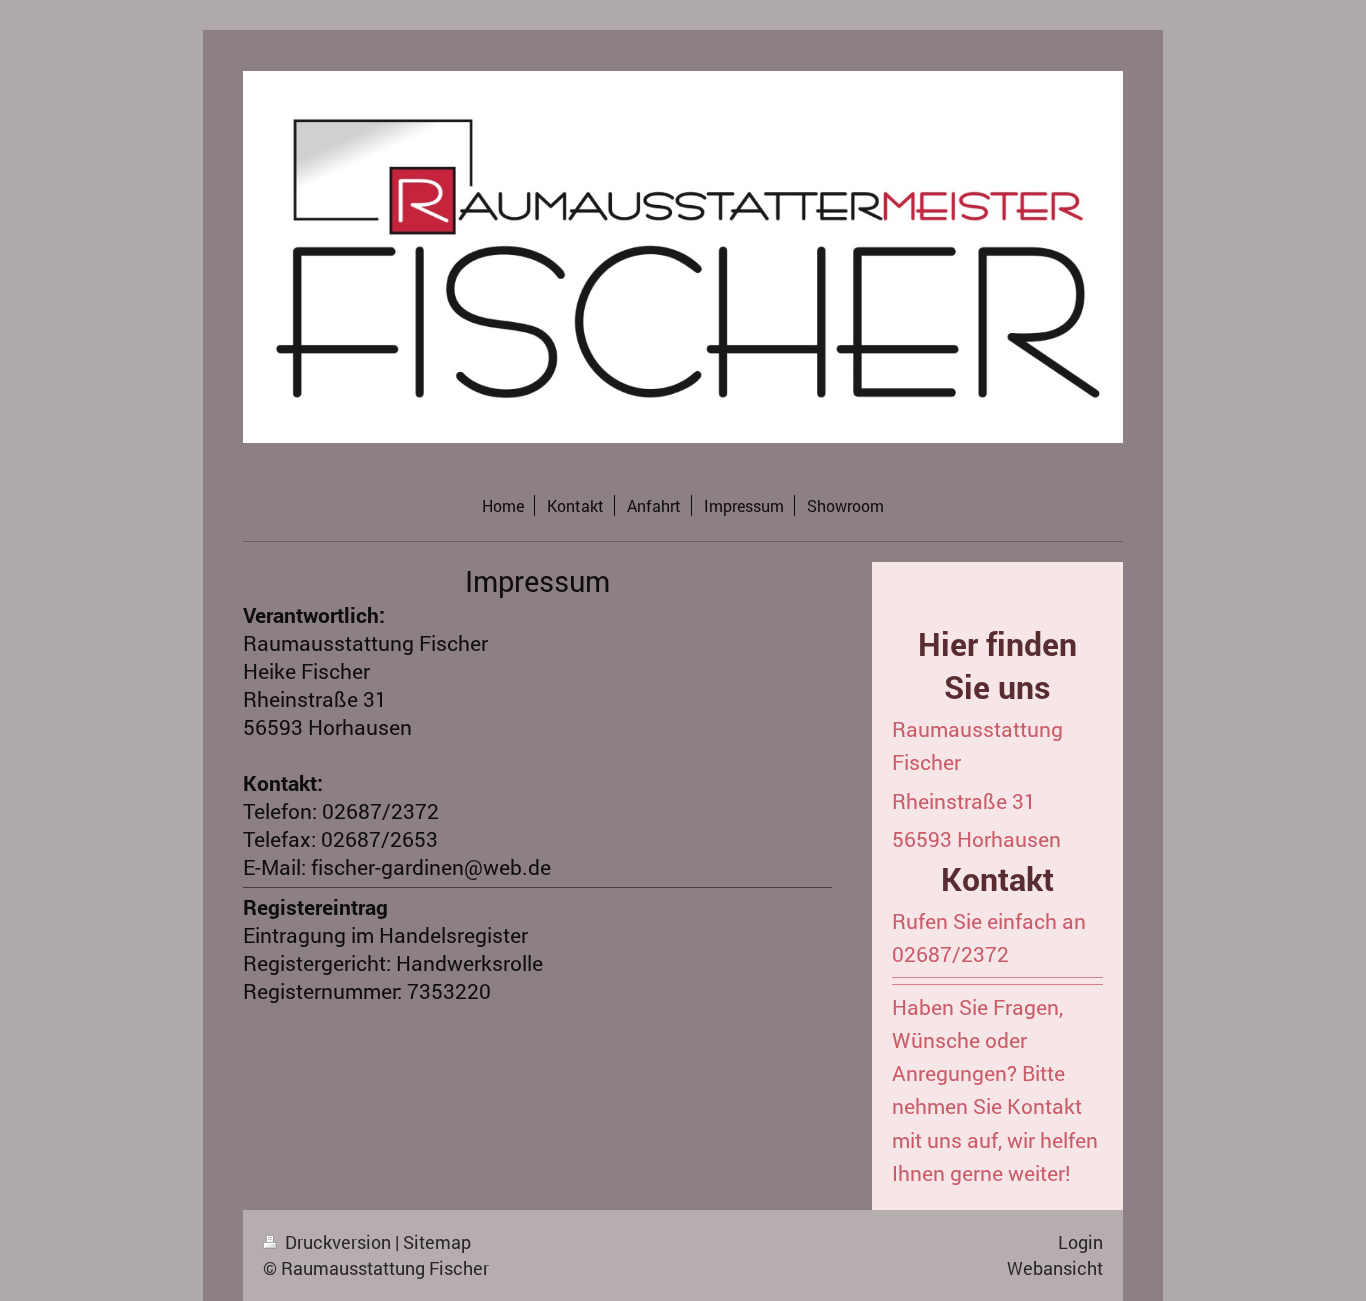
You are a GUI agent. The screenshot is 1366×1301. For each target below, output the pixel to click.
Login (1080, 1242)
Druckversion (338, 1242)
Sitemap (437, 1242)
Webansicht (1055, 1268)
